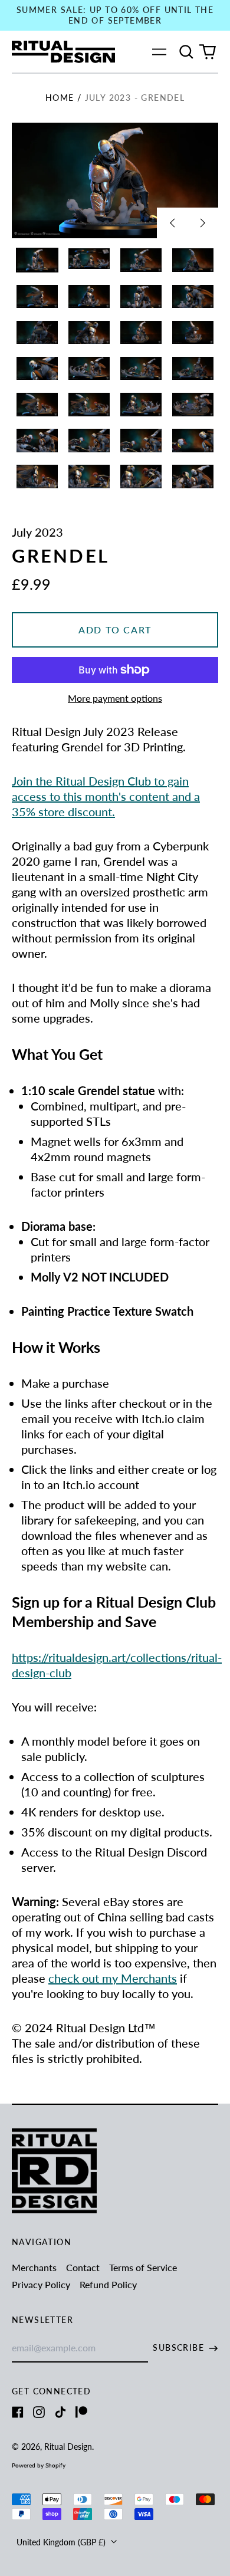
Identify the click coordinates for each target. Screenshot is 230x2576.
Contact (83, 2267)
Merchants (34, 2267)
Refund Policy (108, 2284)
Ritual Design (68, 2447)
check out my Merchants (113, 1978)
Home (60, 98)
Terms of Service (143, 2267)
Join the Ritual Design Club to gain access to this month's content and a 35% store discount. (106, 796)
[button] (186, 52)
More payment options (115, 698)
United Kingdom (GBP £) (62, 2542)
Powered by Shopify (39, 2465)
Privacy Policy (41, 2284)
